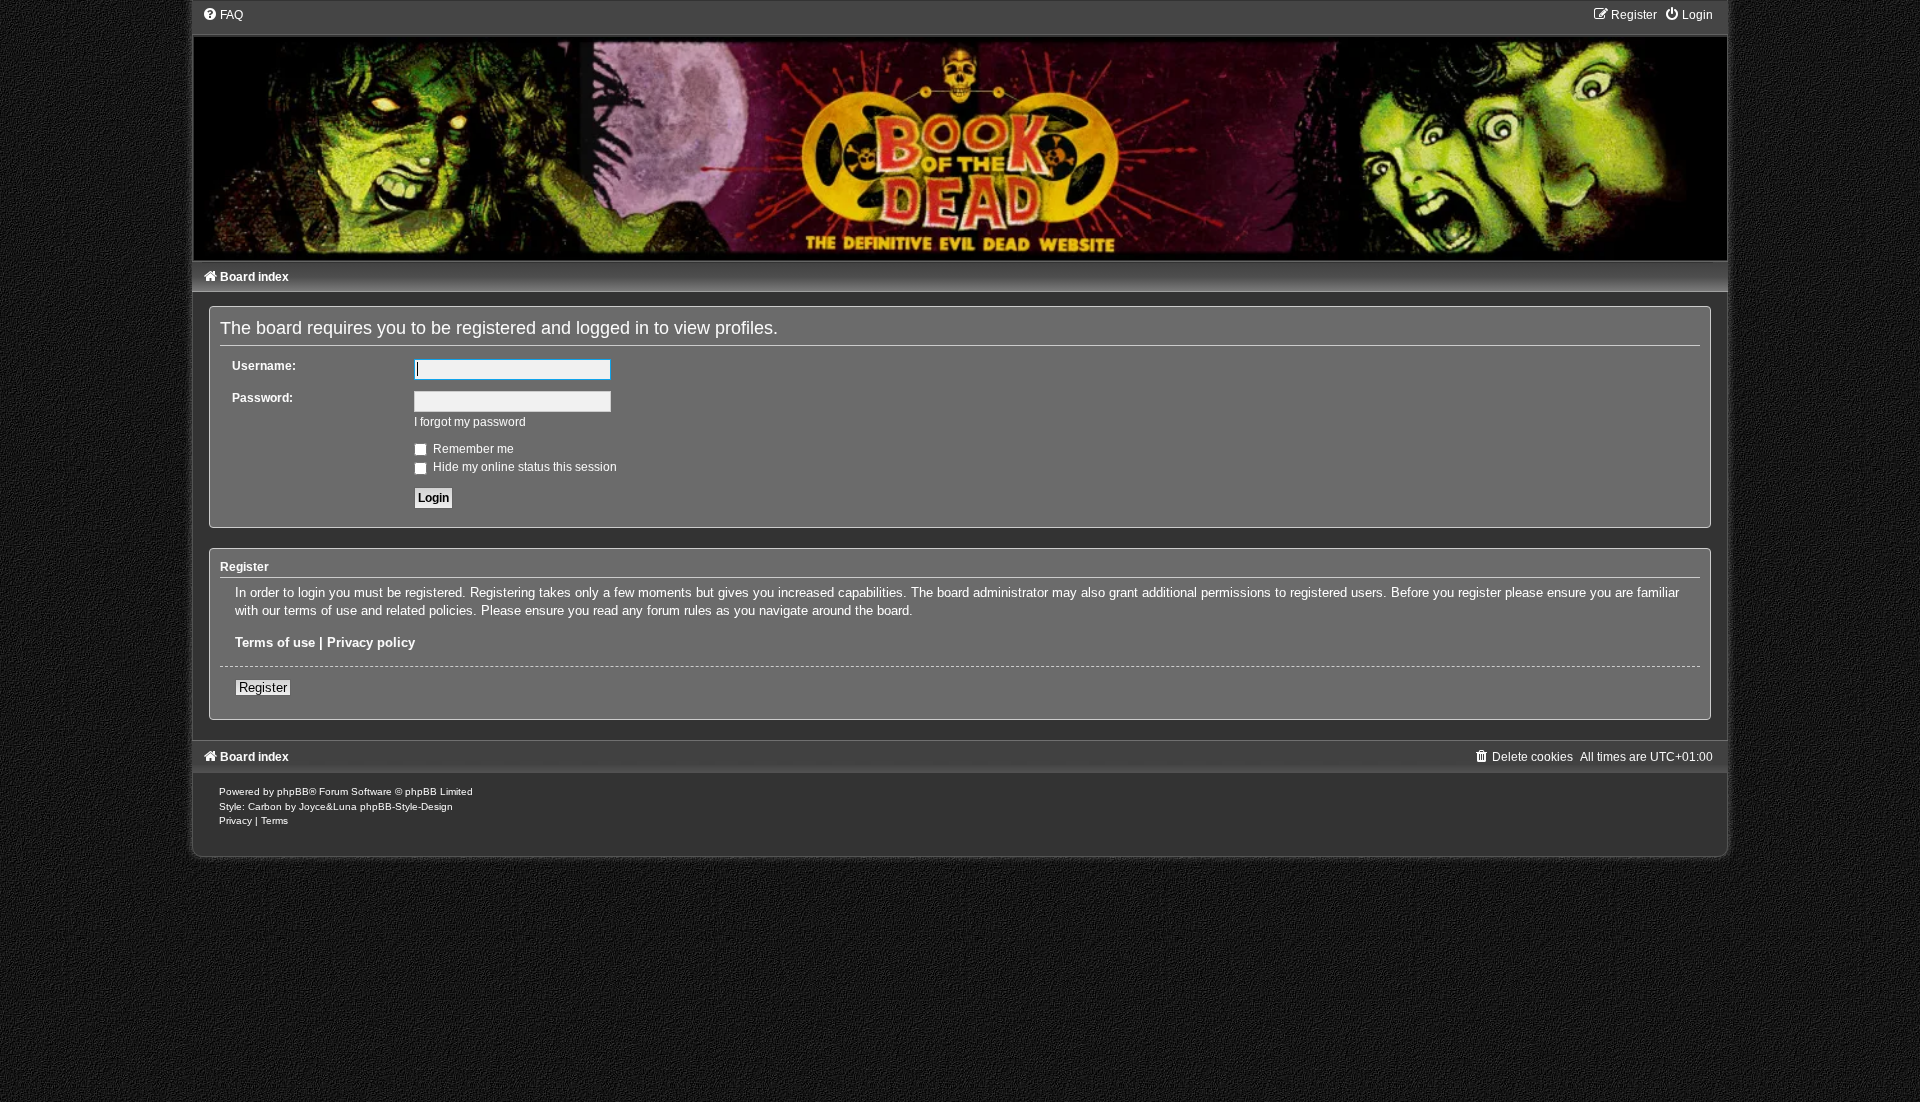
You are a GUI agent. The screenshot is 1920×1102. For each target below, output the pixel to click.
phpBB (293, 791)
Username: (264, 366)
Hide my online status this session (523, 467)
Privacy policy (371, 642)
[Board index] (959, 133)
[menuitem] (222, 15)
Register (263, 687)
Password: (262, 398)
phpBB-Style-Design (406, 806)
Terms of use (275, 642)
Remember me (472, 449)
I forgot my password (470, 422)
